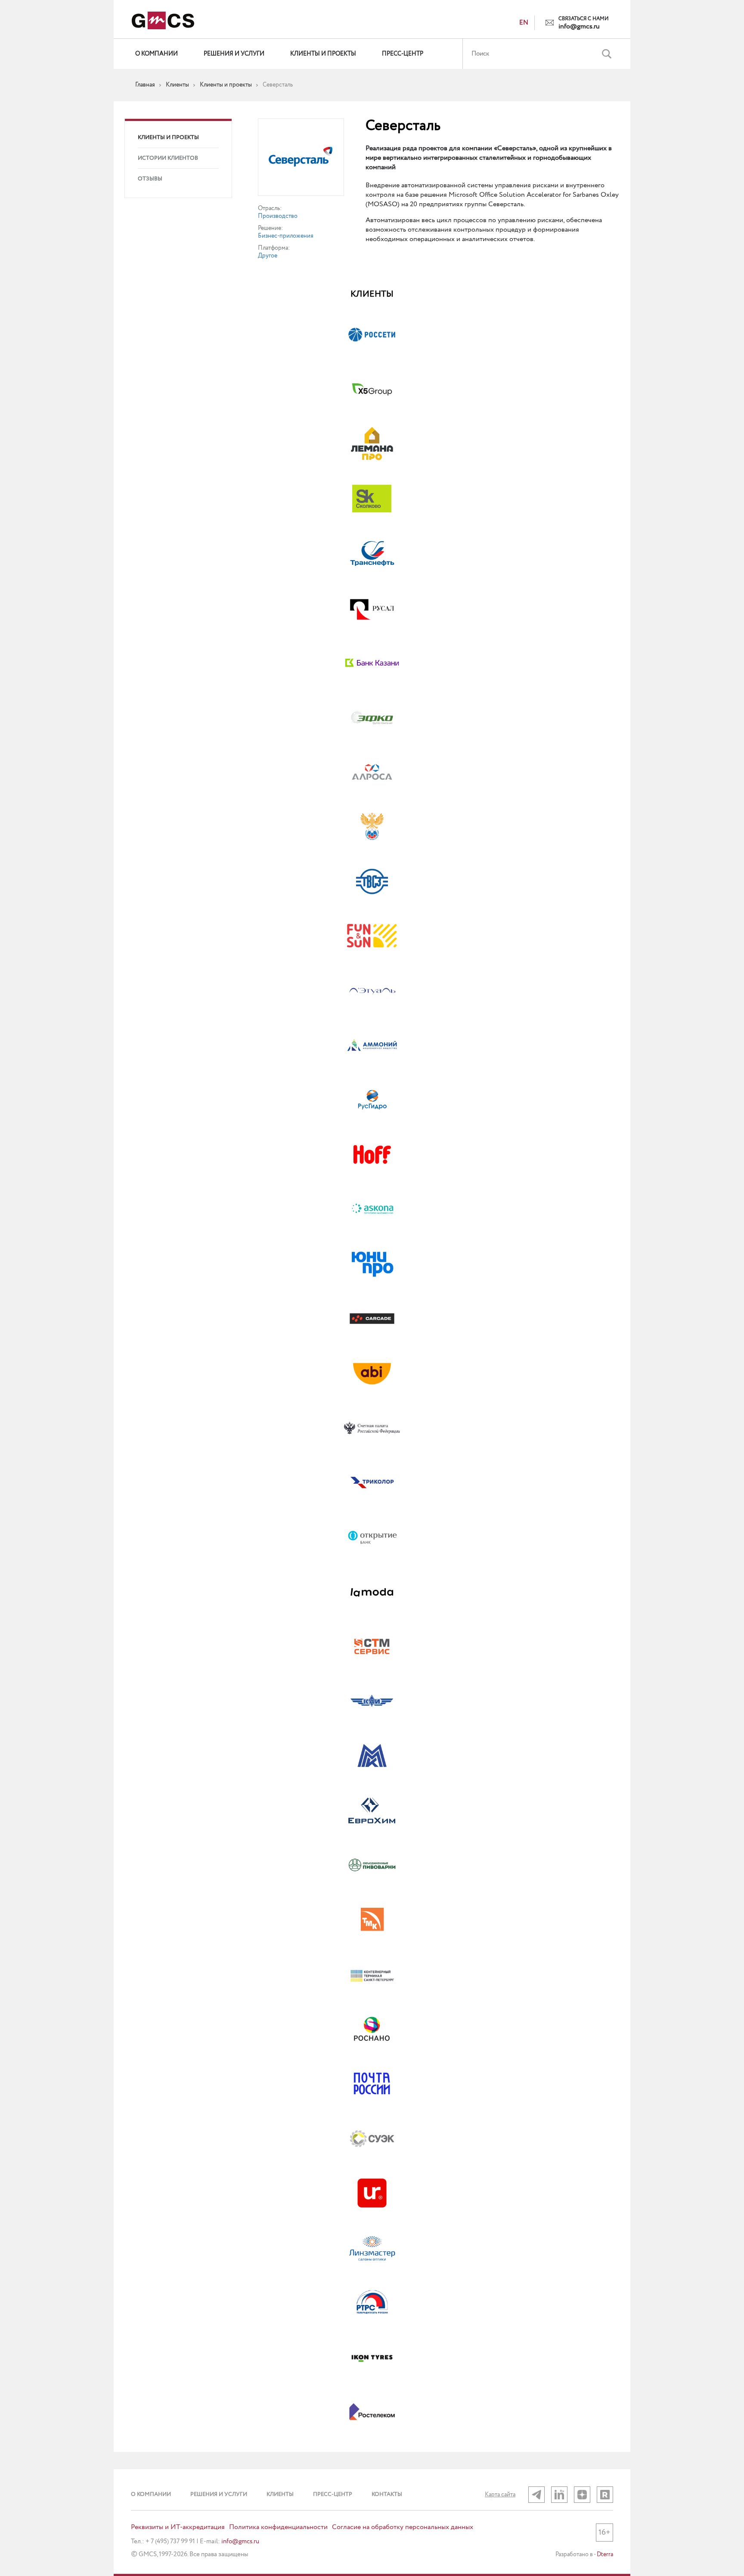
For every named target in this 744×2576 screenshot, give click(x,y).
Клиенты (280, 2494)
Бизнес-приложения (286, 236)
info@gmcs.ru (579, 27)
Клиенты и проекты (323, 54)
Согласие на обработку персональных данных (403, 2527)
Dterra (605, 2554)
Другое (268, 256)
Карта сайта (500, 2495)
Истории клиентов (168, 158)
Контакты (387, 2494)
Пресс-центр (403, 54)
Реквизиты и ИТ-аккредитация (178, 2527)
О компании (157, 54)
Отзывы (150, 179)
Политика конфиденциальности (278, 2527)
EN (524, 23)
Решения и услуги (234, 54)
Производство (278, 216)
